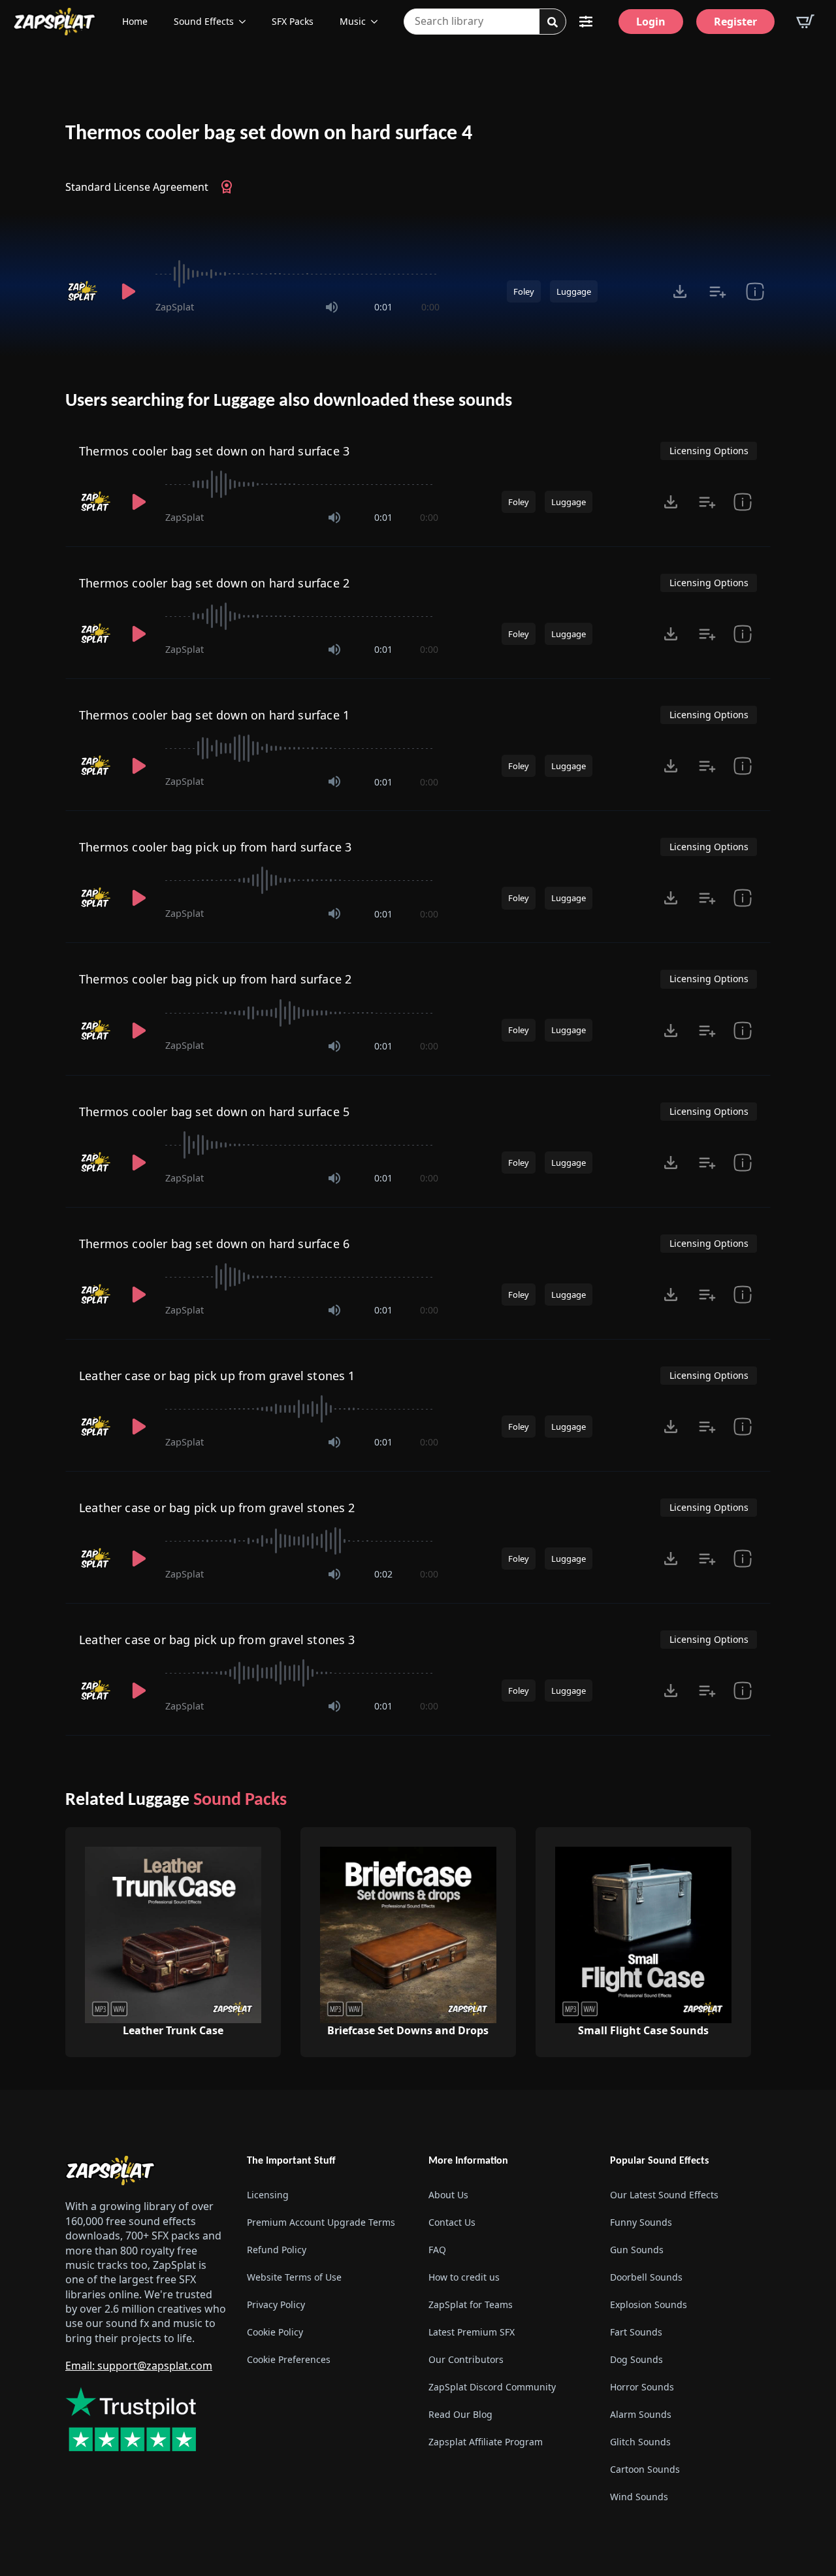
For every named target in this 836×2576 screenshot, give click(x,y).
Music (353, 21)
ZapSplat (175, 307)
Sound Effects (204, 21)
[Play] (128, 291)
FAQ (437, 2250)
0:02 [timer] (383, 1574)
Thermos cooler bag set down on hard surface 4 (269, 134)
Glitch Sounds (640, 2442)
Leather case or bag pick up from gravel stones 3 (217, 1640)
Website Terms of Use (294, 2277)
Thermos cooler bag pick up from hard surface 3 (215, 847)
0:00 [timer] (430, 307)
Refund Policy (277, 2250)
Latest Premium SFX (472, 2332)
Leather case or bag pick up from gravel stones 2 (217, 1508)
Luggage (574, 291)
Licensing (268, 2195)
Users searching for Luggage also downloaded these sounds (289, 401)
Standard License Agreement (137, 187)
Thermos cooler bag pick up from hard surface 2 (215, 979)
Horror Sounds (642, 2387)
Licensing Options (709, 451)
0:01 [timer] (383, 307)
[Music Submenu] (378, 22)
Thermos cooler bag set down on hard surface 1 (214, 715)
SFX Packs (293, 21)
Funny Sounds (641, 2222)
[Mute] (332, 307)
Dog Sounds (636, 2359)
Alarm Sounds (641, 2414)
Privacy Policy (276, 2304)
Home (135, 21)
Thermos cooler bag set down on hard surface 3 (214, 451)
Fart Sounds (636, 2332)
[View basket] (805, 22)
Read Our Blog (460, 2414)
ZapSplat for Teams (471, 2304)
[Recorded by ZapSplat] (84, 291)
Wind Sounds (639, 2497)
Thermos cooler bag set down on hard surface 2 (214, 583)
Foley (524, 291)
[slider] (297, 274)
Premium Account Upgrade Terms (321, 2222)
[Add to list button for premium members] (717, 291)
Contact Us (452, 2222)
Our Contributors (466, 2359)
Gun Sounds (637, 2250)
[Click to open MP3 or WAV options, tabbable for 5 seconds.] (680, 291)
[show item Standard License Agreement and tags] (755, 291)
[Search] (553, 22)
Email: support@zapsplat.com (139, 2366)
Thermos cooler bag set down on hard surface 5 (214, 1112)
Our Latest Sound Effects (664, 2195)
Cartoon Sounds (645, 2469)
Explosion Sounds (649, 2304)
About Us (448, 2195)
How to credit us (464, 2277)
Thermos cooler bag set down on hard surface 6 (214, 1244)
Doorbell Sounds (646, 2277)
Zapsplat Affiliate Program (486, 2442)
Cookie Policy (275, 2332)
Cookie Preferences (289, 2359)
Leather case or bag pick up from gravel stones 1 (217, 1376)
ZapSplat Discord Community (492, 2387)
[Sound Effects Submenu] (246, 22)
